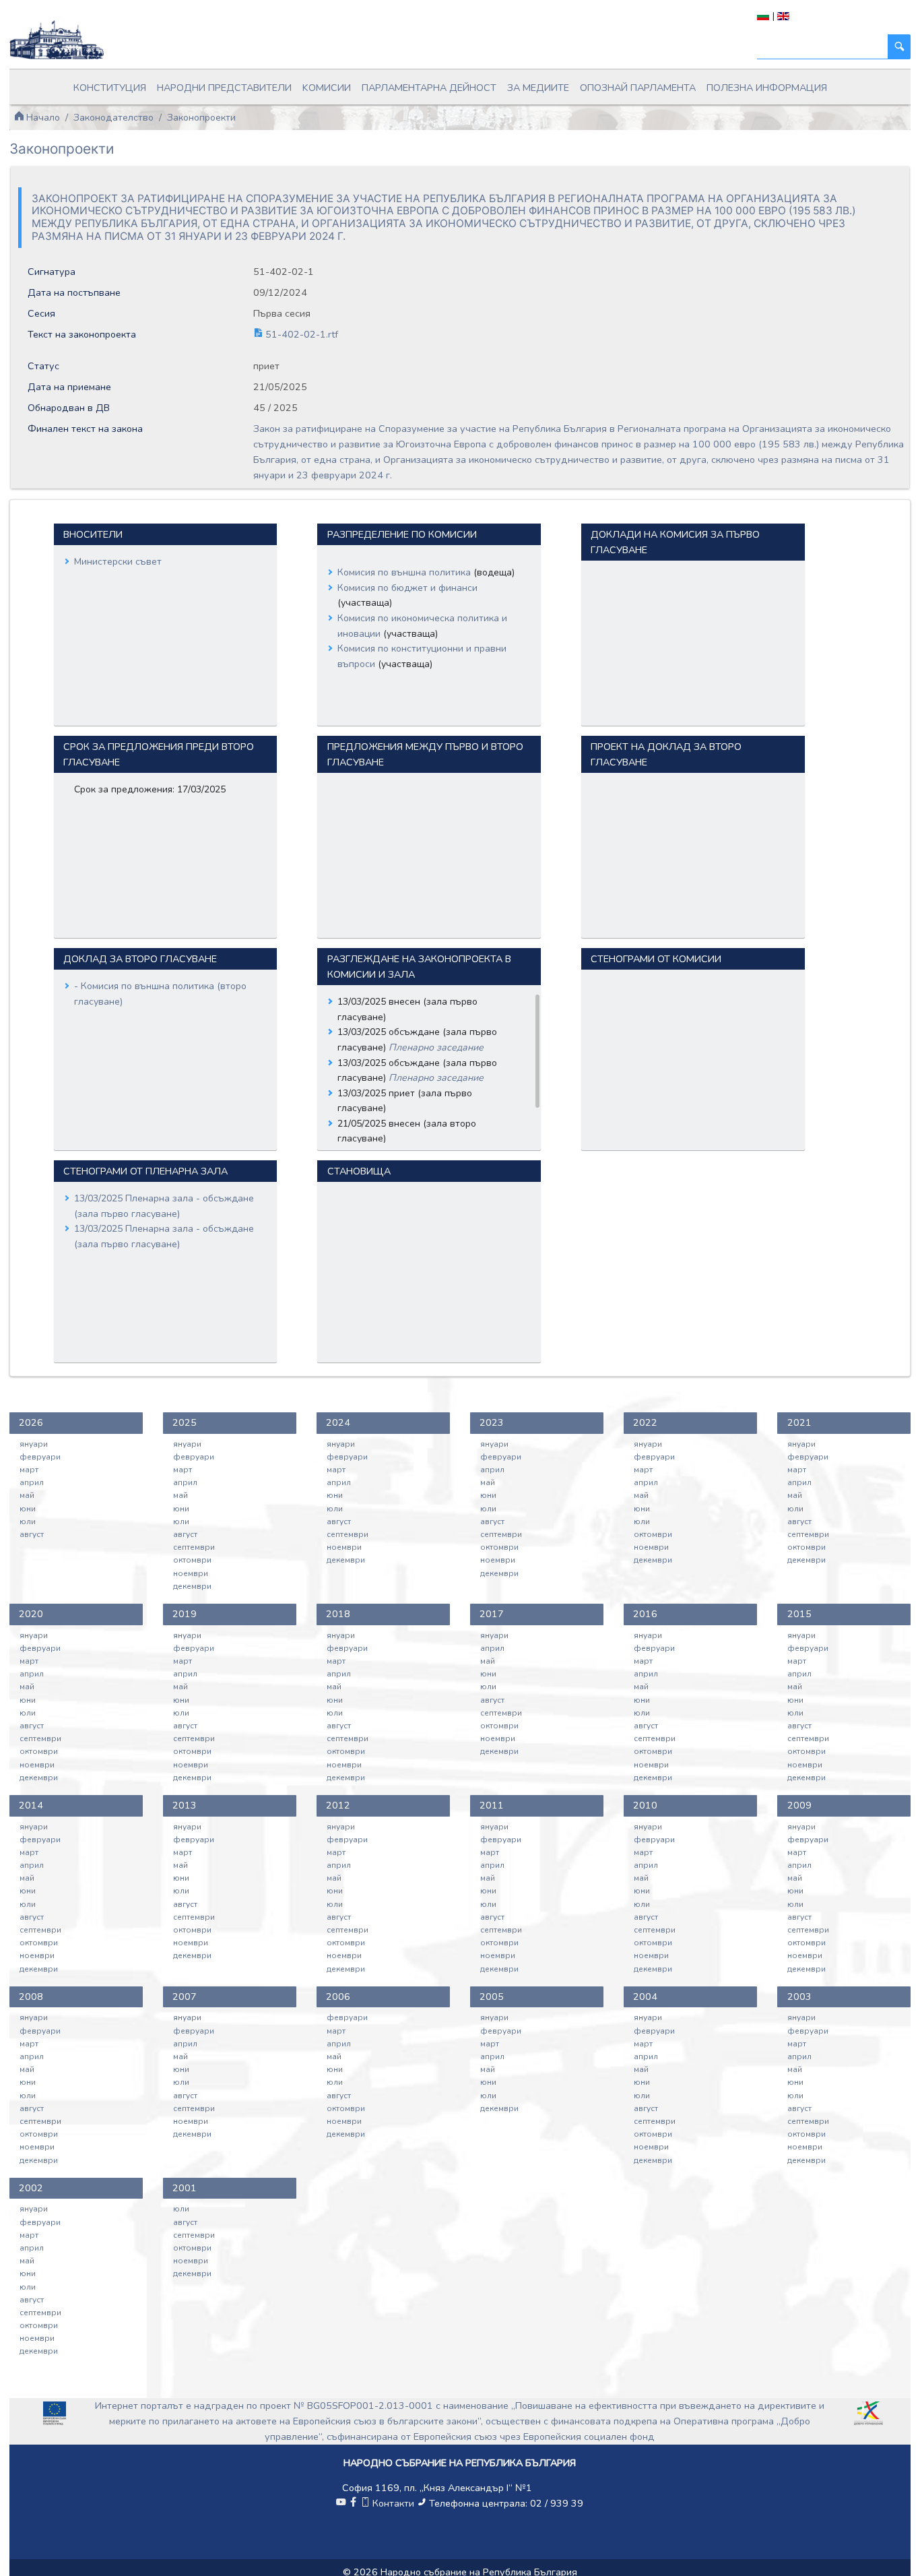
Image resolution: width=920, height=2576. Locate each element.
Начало (42, 117)
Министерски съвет (118, 562)
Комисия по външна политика (405, 572)
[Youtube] (341, 2503)
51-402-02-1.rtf (300, 334)
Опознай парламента (638, 88)
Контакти (393, 2503)
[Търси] (899, 47)
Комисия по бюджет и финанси (407, 588)
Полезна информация (767, 88)
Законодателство (113, 117)
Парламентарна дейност (429, 88)
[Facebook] (353, 2503)
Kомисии (327, 88)
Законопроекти (201, 117)
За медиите (538, 88)
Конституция (110, 88)
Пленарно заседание (436, 1047)
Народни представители (224, 88)
